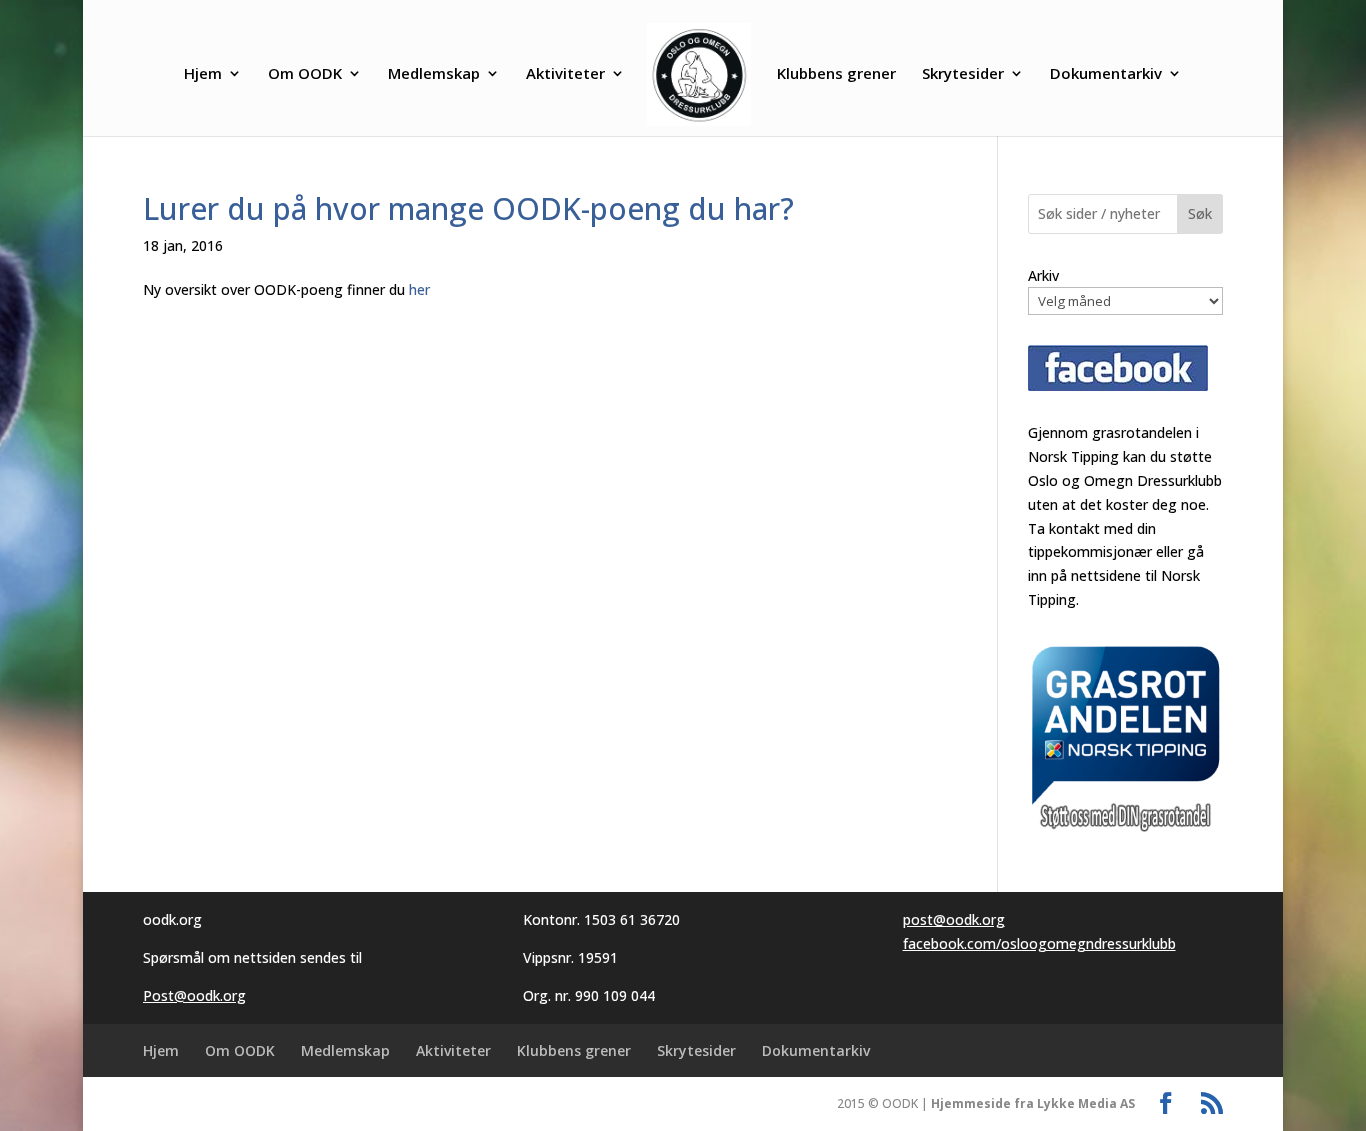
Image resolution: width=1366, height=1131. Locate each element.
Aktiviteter (565, 74)
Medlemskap (434, 74)
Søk (1200, 213)
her (419, 289)
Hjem (203, 74)
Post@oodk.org (194, 995)
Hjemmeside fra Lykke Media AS (1033, 1103)
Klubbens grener (836, 74)
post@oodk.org (954, 919)
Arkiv (1043, 275)
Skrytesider (963, 74)
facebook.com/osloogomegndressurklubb (1039, 943)
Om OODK (305, 74)
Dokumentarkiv (1106, 74)
